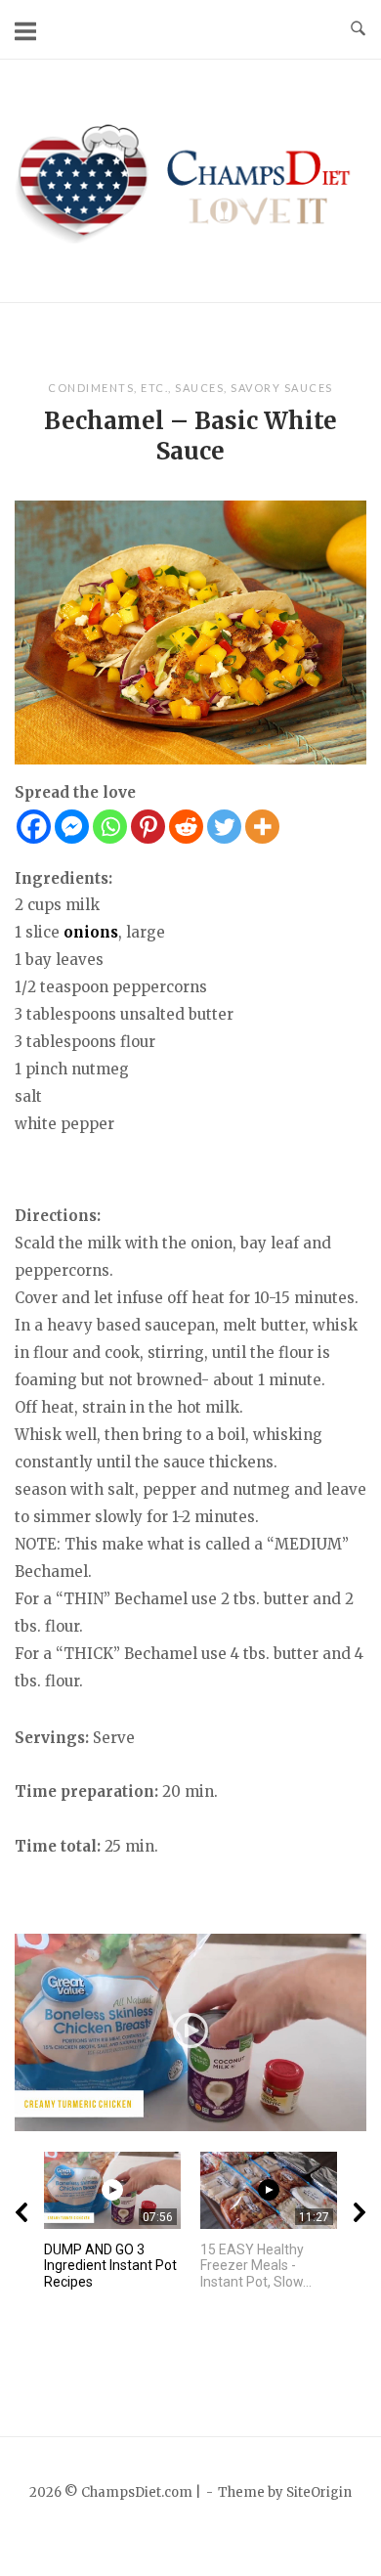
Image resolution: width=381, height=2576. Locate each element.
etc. (154, 388)
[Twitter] (224, 827)
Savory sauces (282, 388)
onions (91, 932)
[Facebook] (34, 827)
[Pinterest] (148, 827)
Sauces (199, 388)
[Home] (190, 179)
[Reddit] (186, 827)
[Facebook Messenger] (72, 827)
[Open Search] (358, 29)
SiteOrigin (319, 2492)
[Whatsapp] (110, 827)
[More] (262, 827)
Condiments (91, 388)
